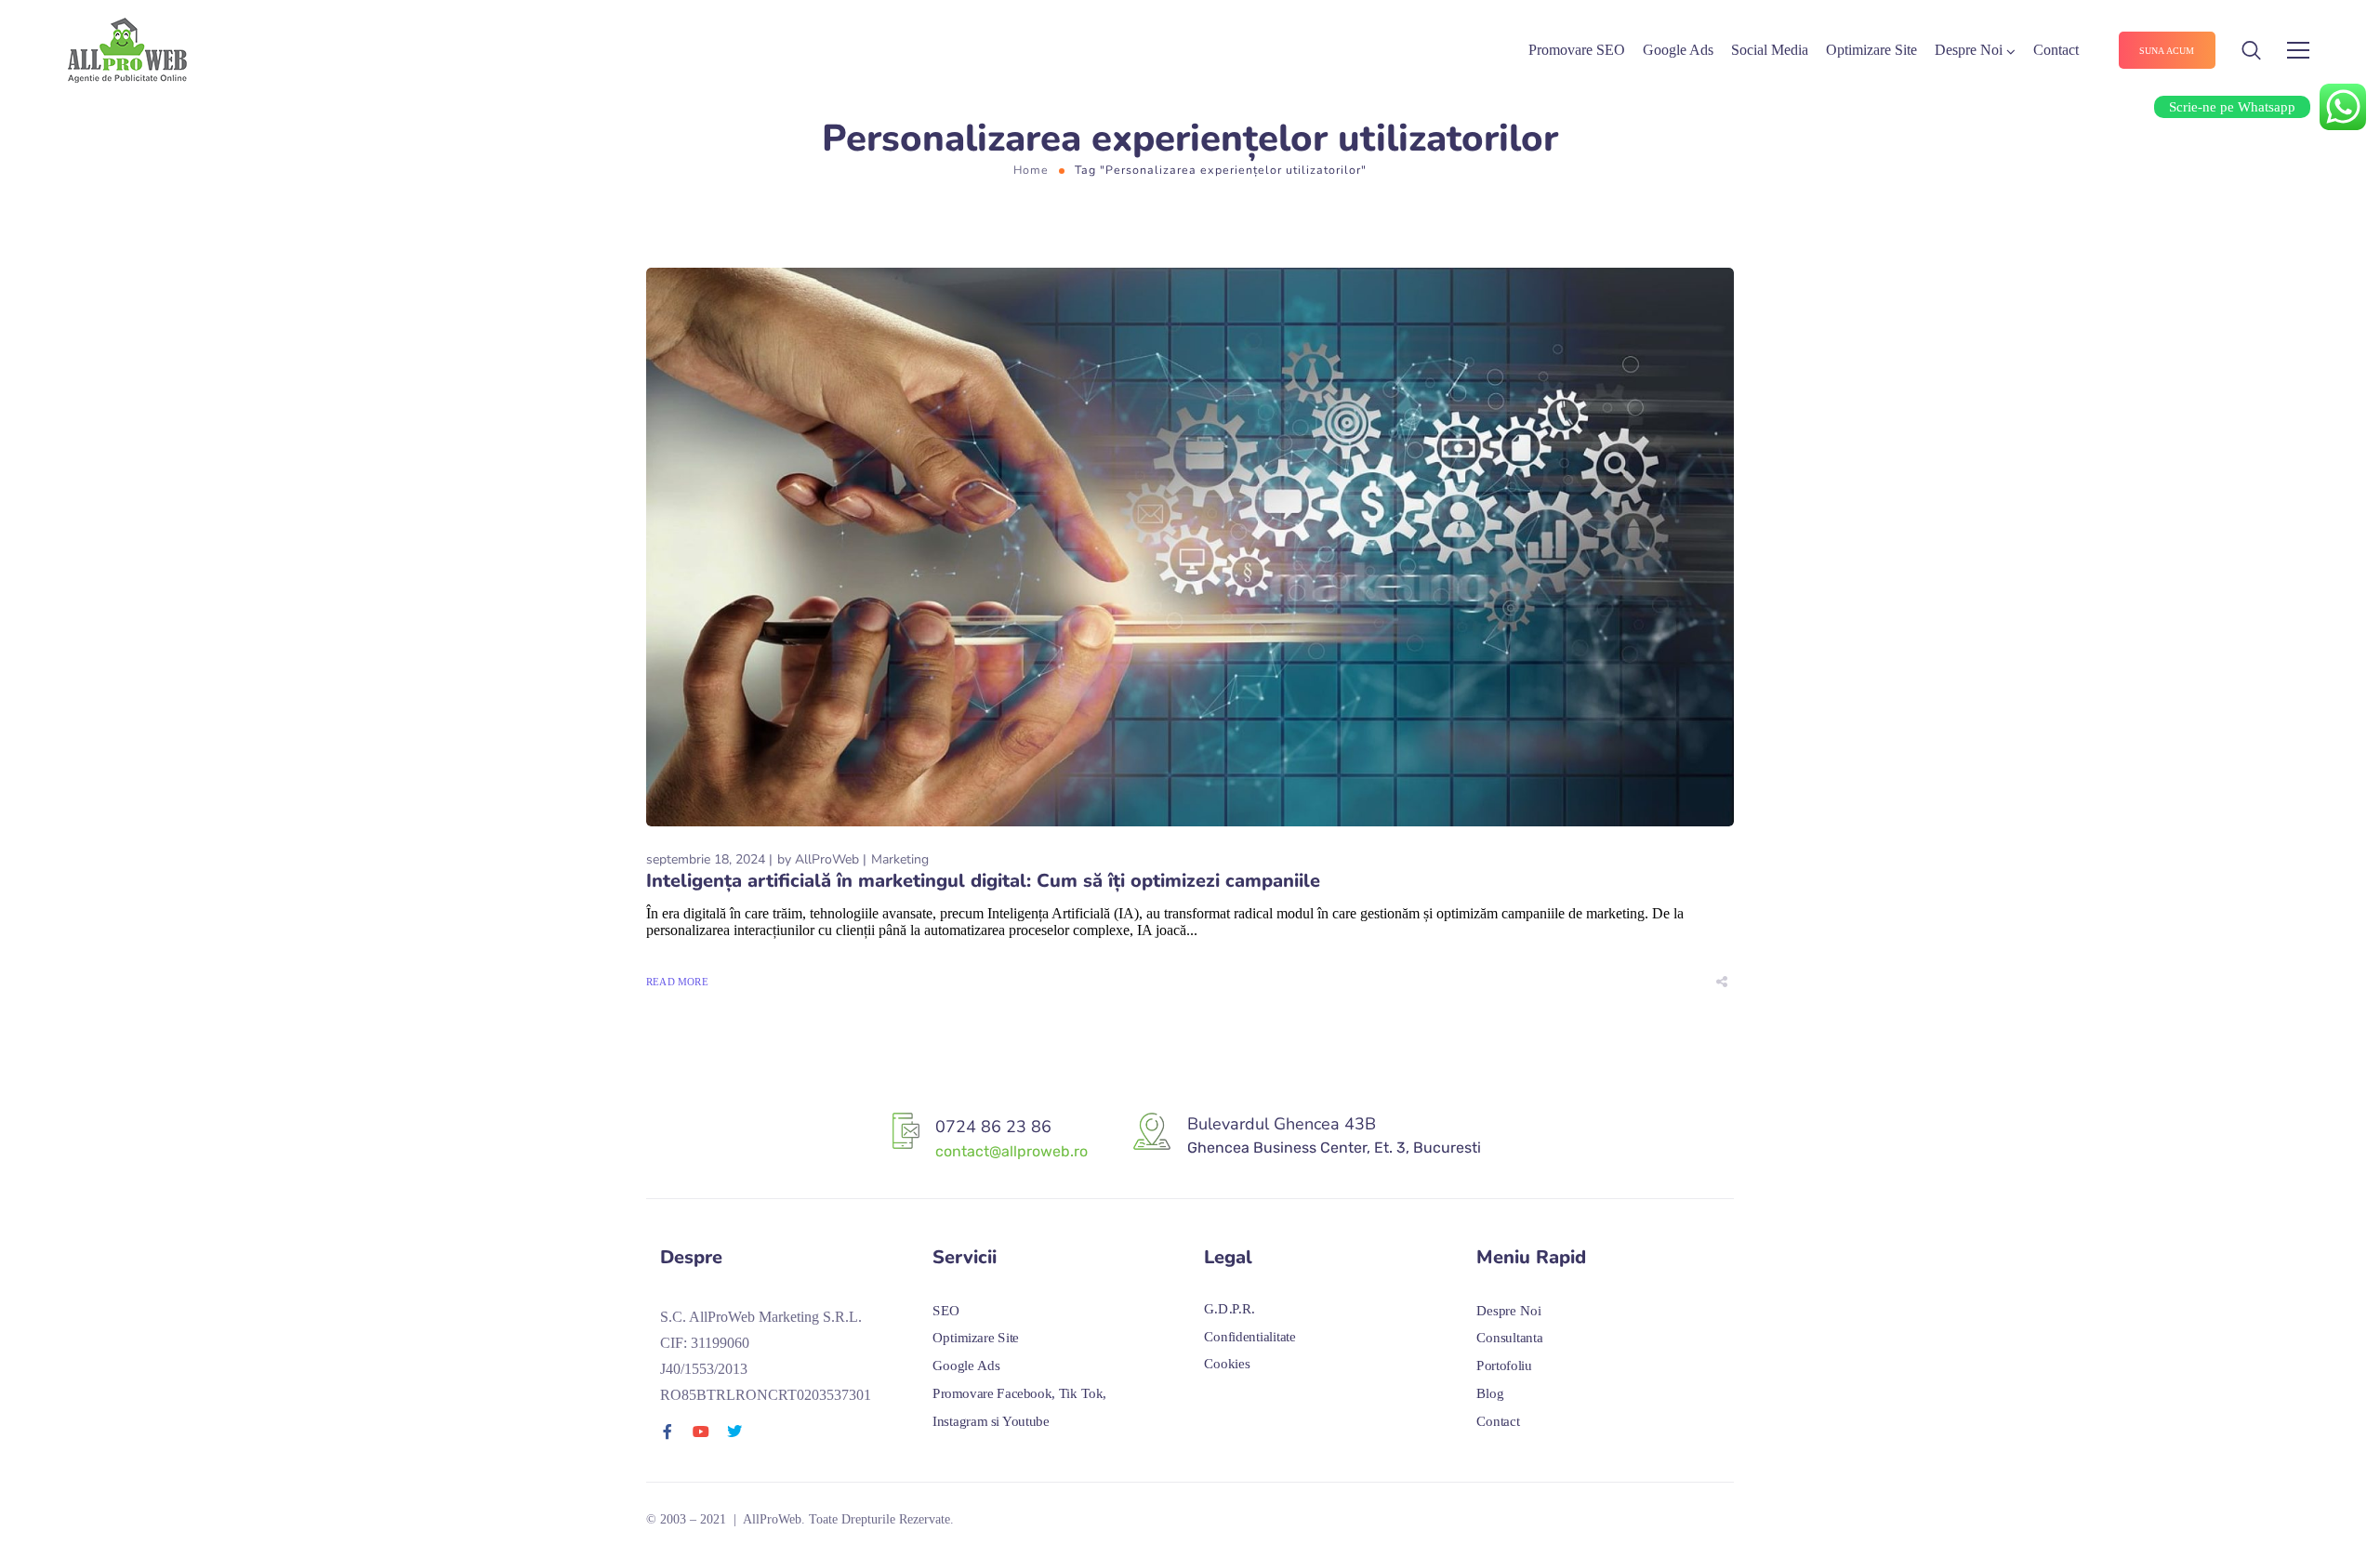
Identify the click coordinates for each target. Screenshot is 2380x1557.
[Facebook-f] (668, 1432)
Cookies (1227, 1365)
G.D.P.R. (1230, 1309)
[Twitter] (734, 1432)
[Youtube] (701, 1432)
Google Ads (1678, 50)
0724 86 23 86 (993, 1127)
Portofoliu (1504, 1366)
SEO (946, 1311)
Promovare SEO (1577, 50)
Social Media (1770, 50)
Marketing (900, 859)
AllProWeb (827, 859)
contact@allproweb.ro (1011, 1151)
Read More (677, 982)
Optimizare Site (1871, 50)
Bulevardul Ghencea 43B (1282, 1124)
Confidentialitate (1250, 1337)
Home (1031, 170)
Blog (1490, 1393)
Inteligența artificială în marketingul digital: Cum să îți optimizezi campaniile (983, 881)
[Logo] (127, 50)
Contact (2056, 50)
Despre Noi (1969, 50)
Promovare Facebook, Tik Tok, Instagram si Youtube (1019, 1407)
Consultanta (1509, 1339)
